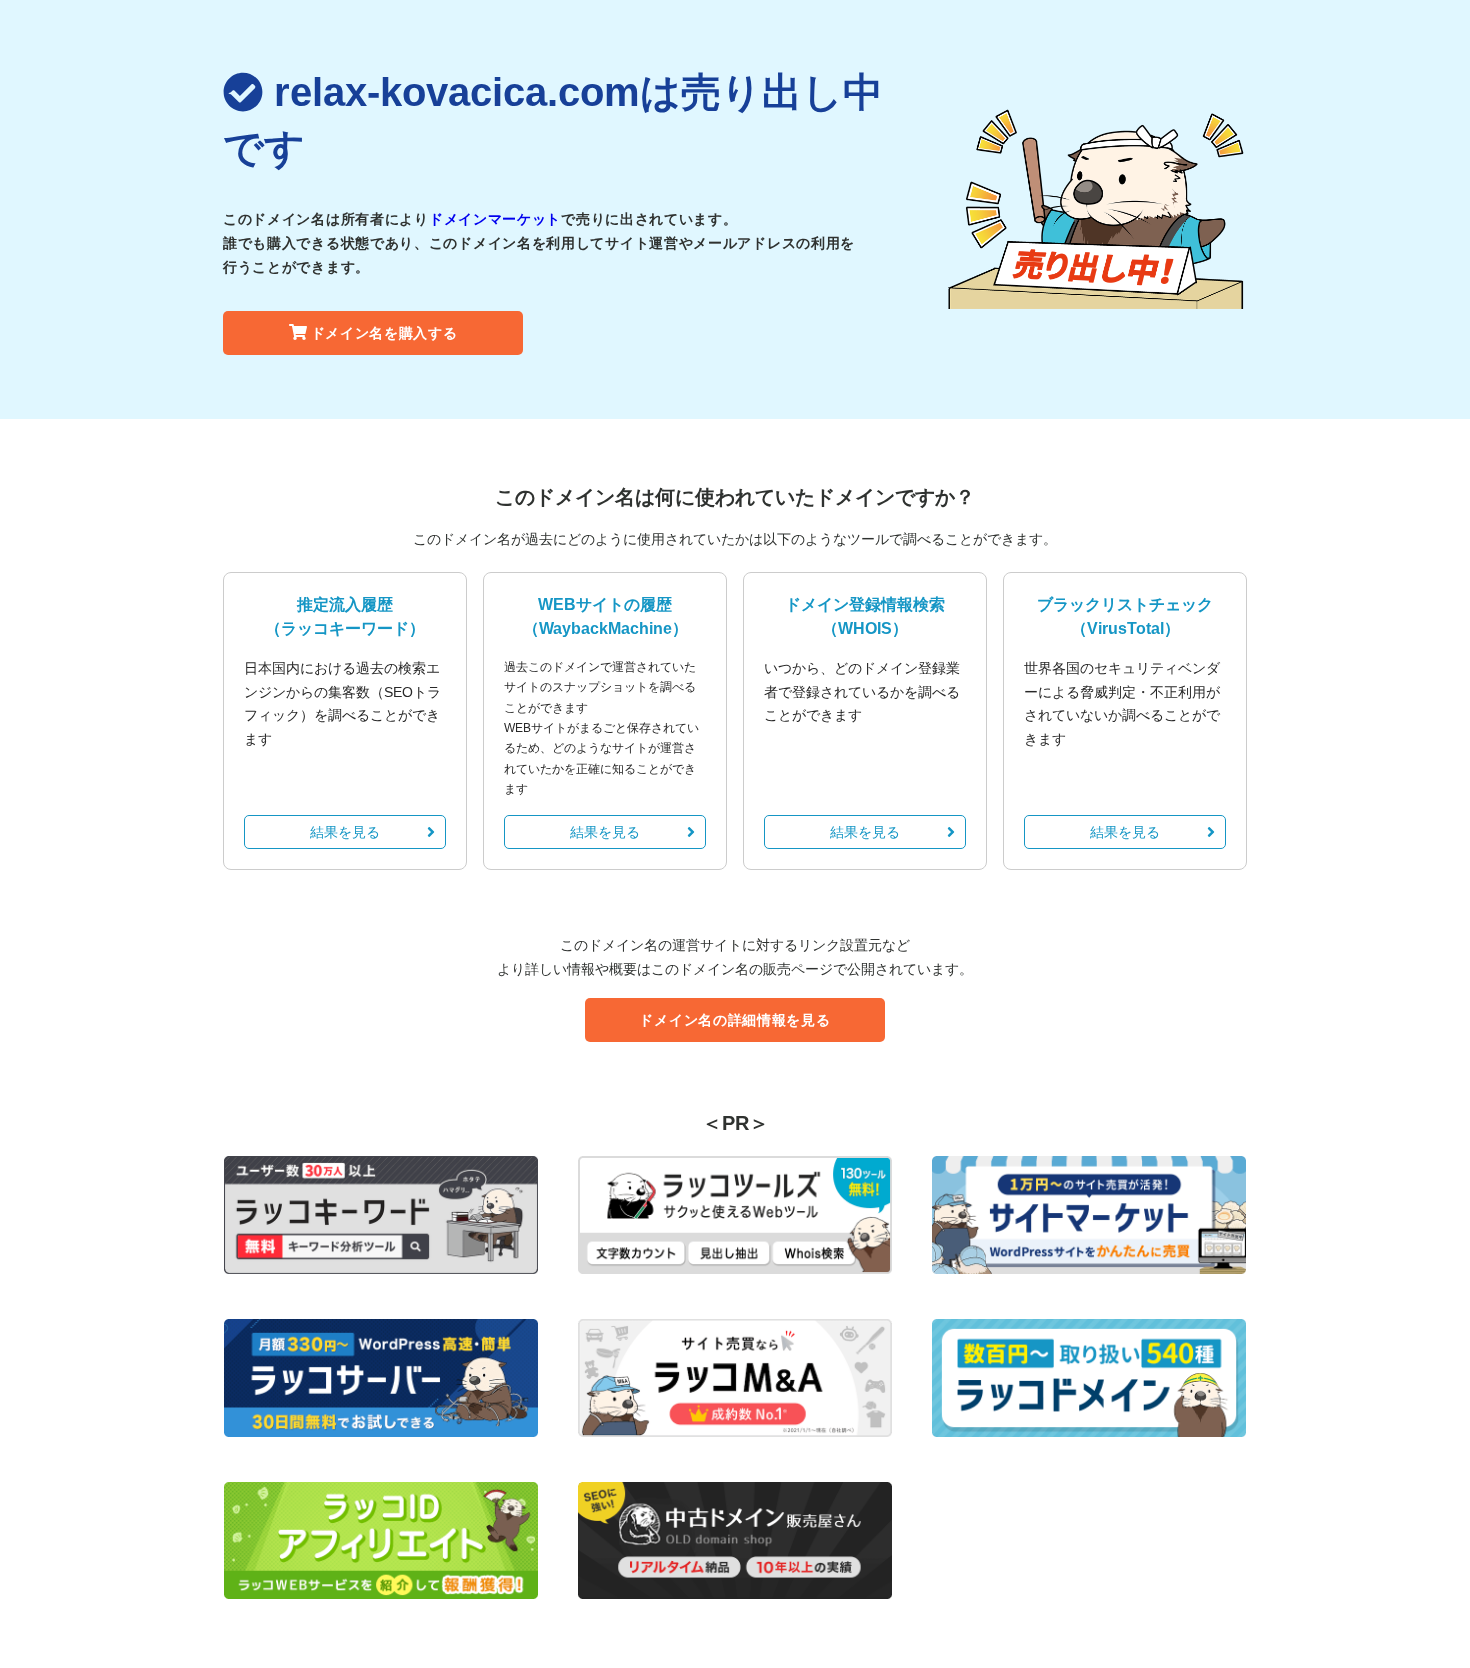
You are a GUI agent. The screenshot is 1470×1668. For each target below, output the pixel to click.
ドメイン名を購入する (384, 333)
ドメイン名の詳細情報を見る (734, 1020)
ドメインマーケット (495, 219)
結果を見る (345, 832)
